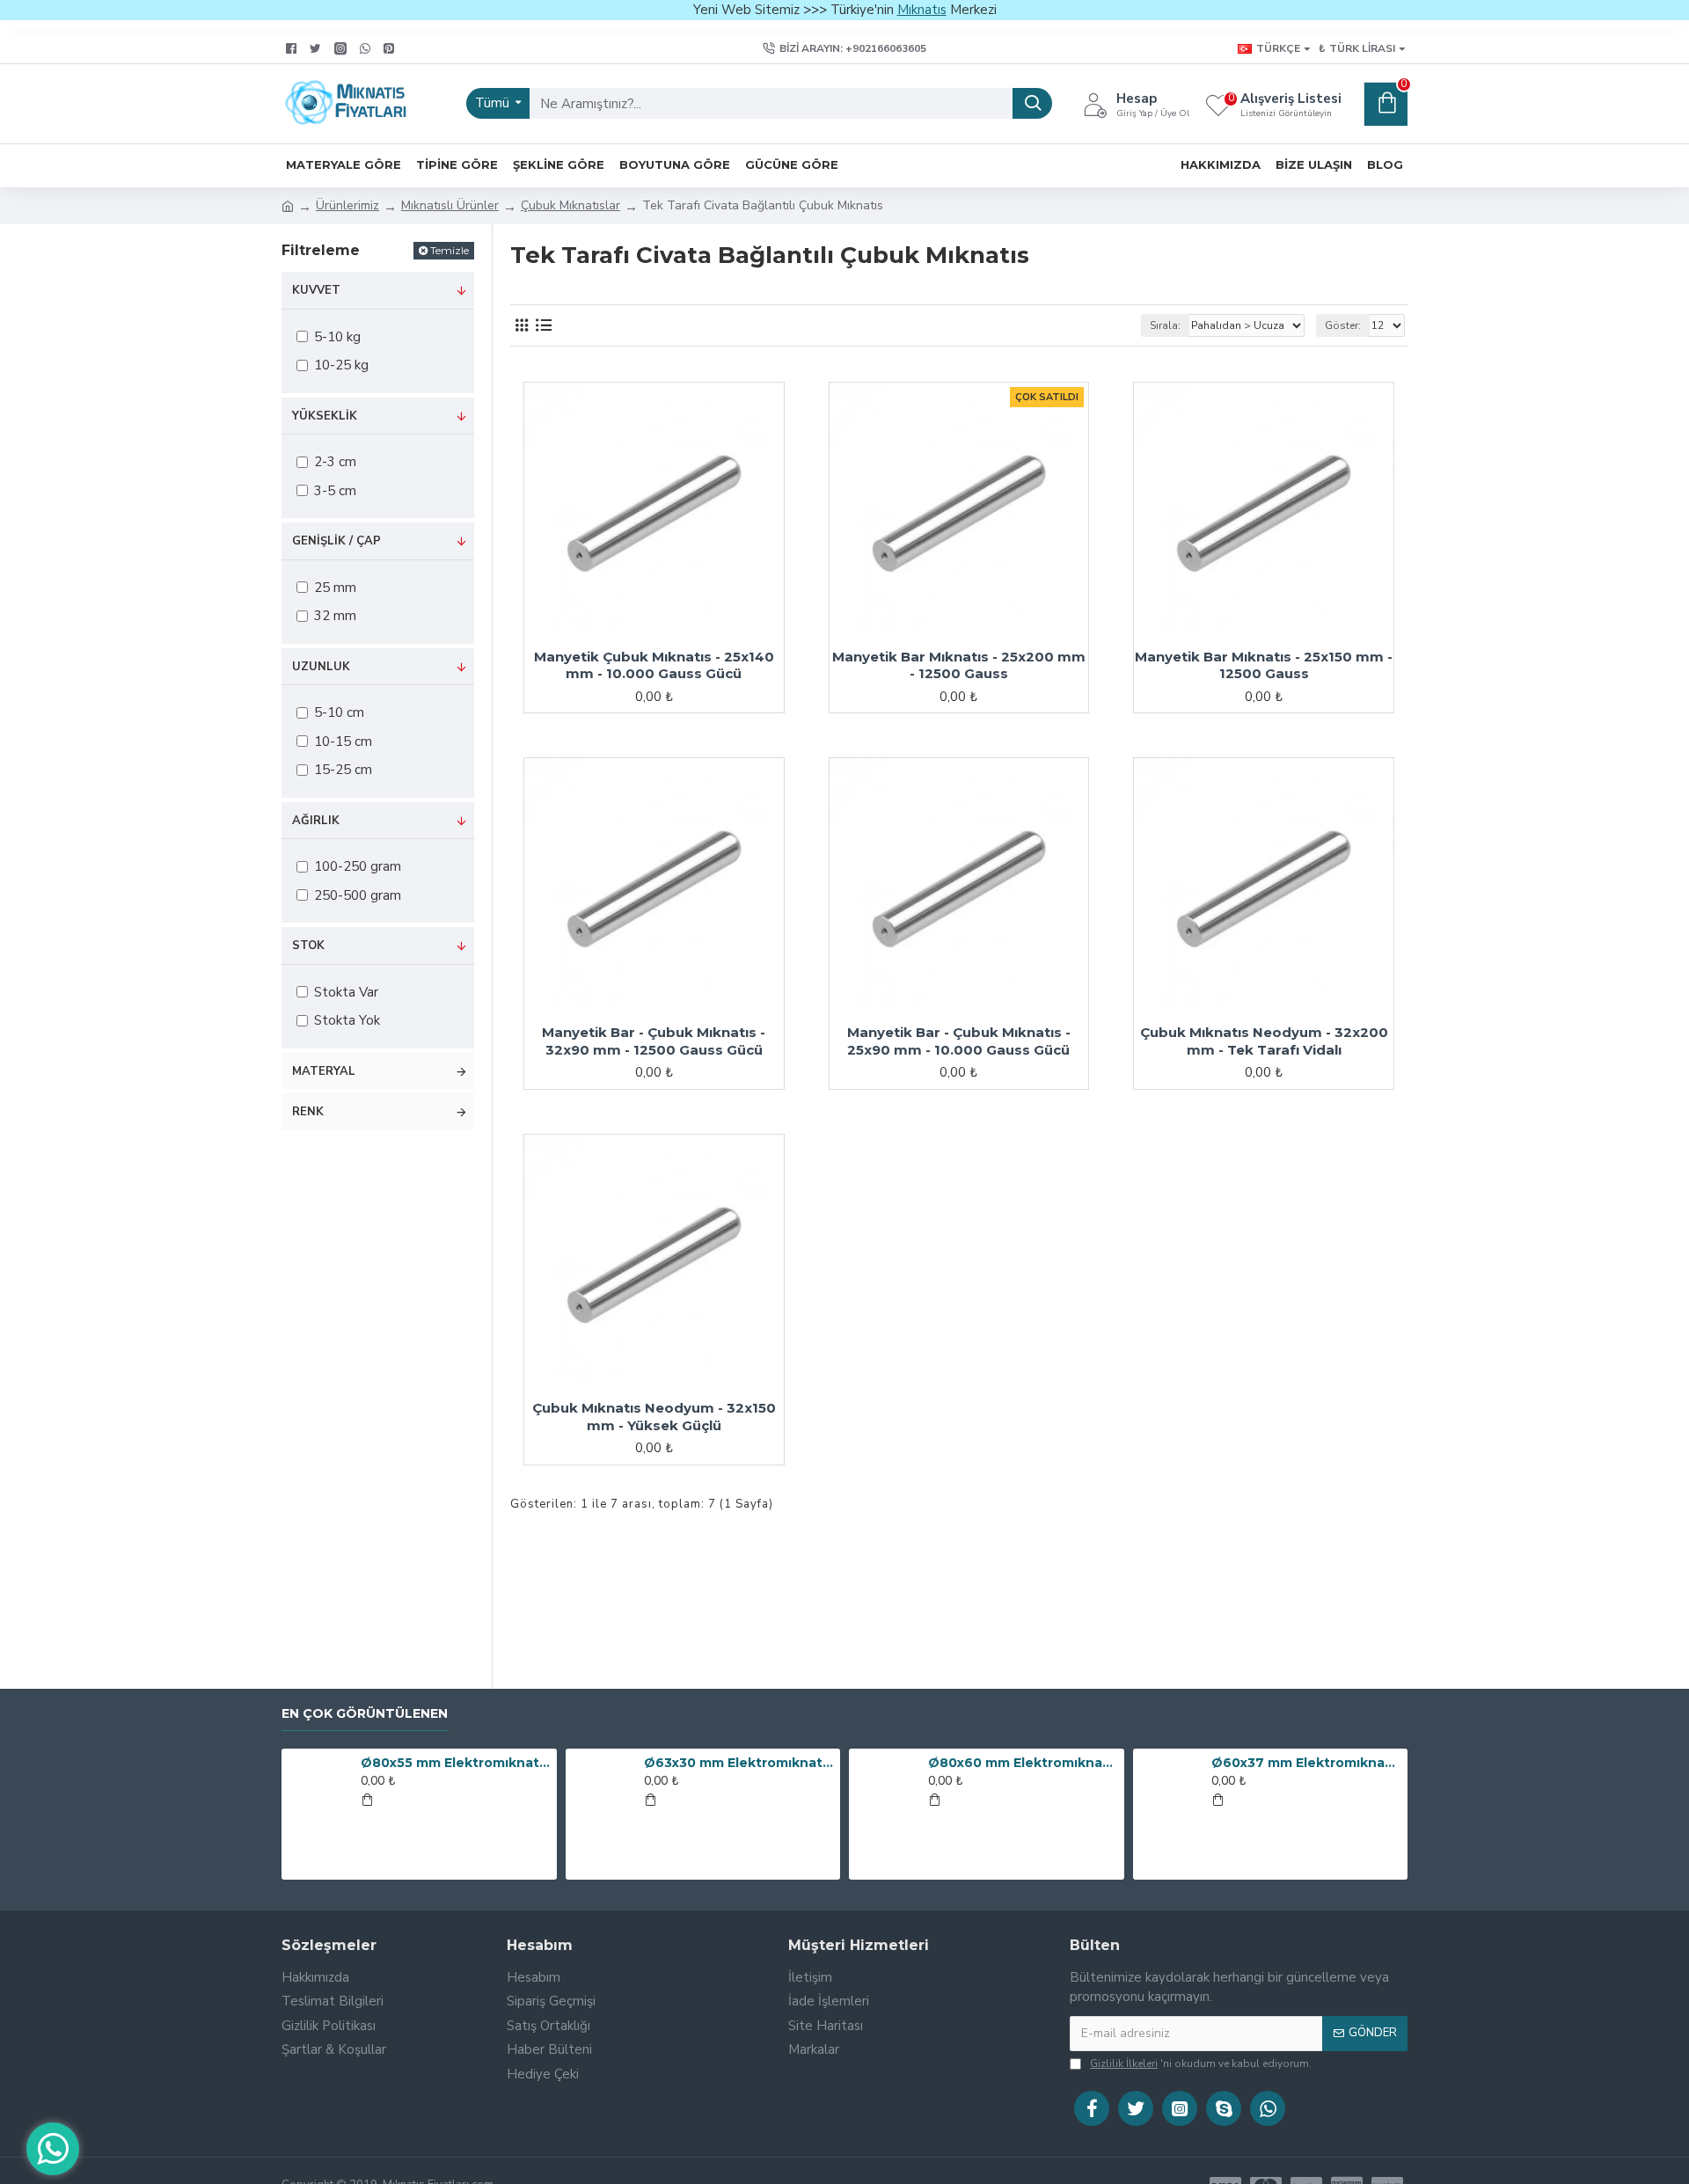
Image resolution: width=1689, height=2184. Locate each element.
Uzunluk (321, 667)
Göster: (1343, 325)
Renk (308, 1112)
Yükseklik (325, 416)
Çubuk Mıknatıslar (570, 205)
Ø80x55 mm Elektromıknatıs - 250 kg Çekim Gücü (456, 1763)
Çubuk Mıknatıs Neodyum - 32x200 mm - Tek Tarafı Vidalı (1264, 1041)
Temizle (450, 250)
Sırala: (1165, 325)
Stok (308, 946)
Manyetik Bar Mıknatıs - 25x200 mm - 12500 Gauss (959, 665)
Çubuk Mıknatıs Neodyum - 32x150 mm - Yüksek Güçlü (654, 1417)
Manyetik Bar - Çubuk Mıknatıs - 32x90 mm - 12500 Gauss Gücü (654, 1041)
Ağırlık (316, 821)
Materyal (324, 1071)
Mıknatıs (922, 10)
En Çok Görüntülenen (365, 1714)
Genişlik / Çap (336, 541)
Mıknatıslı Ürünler (450, 205)
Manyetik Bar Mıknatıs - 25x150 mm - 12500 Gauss (1264, 665)
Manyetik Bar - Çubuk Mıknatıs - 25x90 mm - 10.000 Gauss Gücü (959, 1041)
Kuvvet (316, 290)
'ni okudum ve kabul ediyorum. (1201, 2063)
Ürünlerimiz (347, 205)
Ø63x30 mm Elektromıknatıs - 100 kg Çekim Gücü (739, 1763)
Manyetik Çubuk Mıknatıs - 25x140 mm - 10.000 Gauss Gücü (654, 665)
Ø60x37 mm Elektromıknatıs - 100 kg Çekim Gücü (1306, 1763)
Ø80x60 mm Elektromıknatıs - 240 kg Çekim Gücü (1023, 1763)
